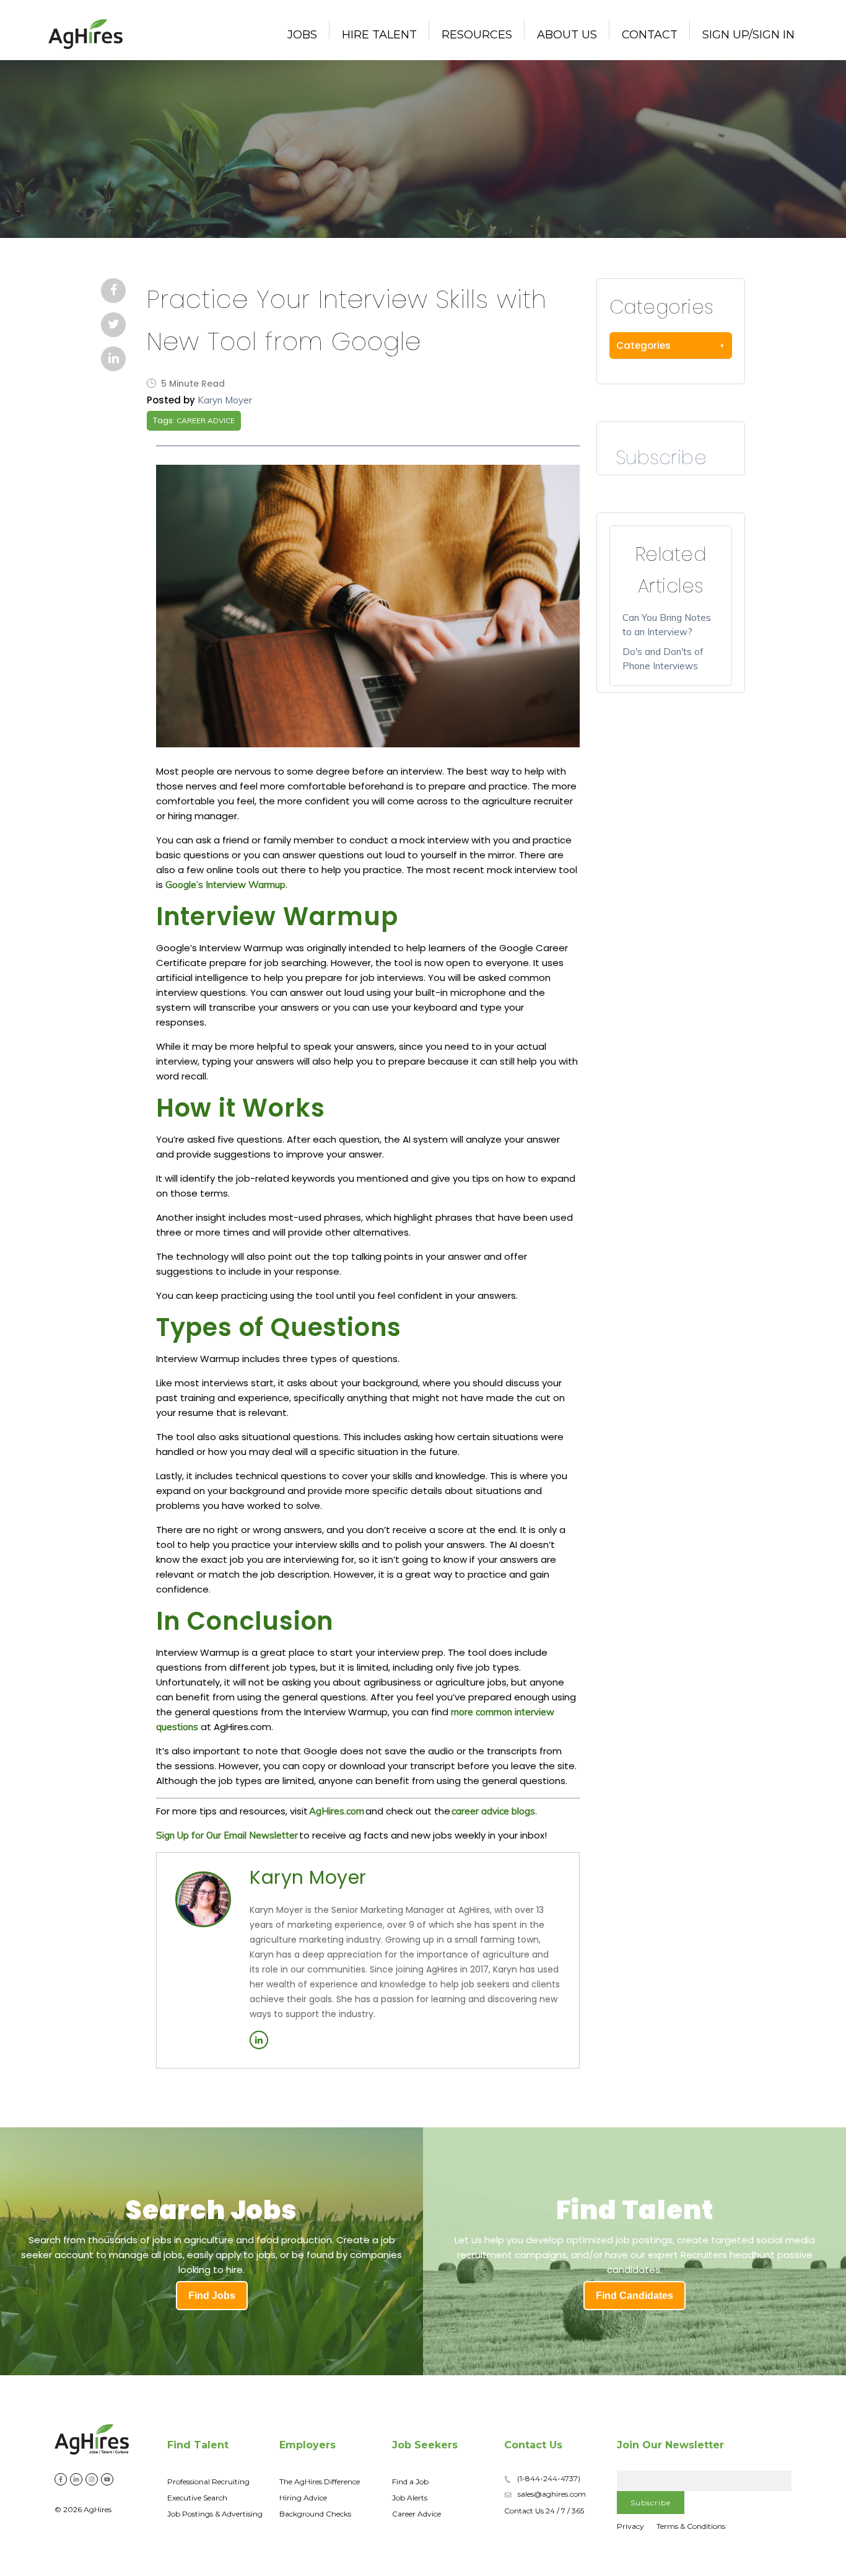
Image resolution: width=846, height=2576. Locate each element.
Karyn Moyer (225, 400)
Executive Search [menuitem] (197, 2498)
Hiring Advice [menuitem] (303, 2498)
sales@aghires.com (552, 2494)
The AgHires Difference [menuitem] (320, 2481)
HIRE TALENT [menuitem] (379, 35)
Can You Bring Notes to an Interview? (667, 625)
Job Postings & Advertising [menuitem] (215, 2514)
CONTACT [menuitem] (650, 35)
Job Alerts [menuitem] (410, 2498)
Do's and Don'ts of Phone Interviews (663, 659)
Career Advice (206, 420)
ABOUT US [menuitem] (567, 35)
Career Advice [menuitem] (416, 2514)
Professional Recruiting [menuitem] (208, 2481)
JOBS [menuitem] (302, 35)
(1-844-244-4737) (549, 2478)
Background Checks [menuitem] (315, 2514)
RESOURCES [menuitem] (477, 35)
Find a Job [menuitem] (410, 2481)
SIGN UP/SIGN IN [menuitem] (748, 35)
